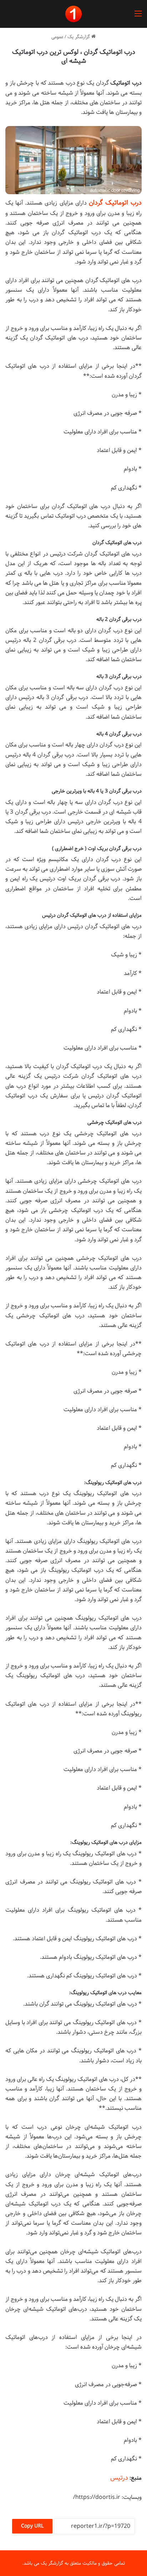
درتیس (119, 2478)
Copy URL (32, 2526)
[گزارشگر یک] (73, 14)
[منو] (138, 17)
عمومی (57, 37)
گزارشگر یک (79, 37)
